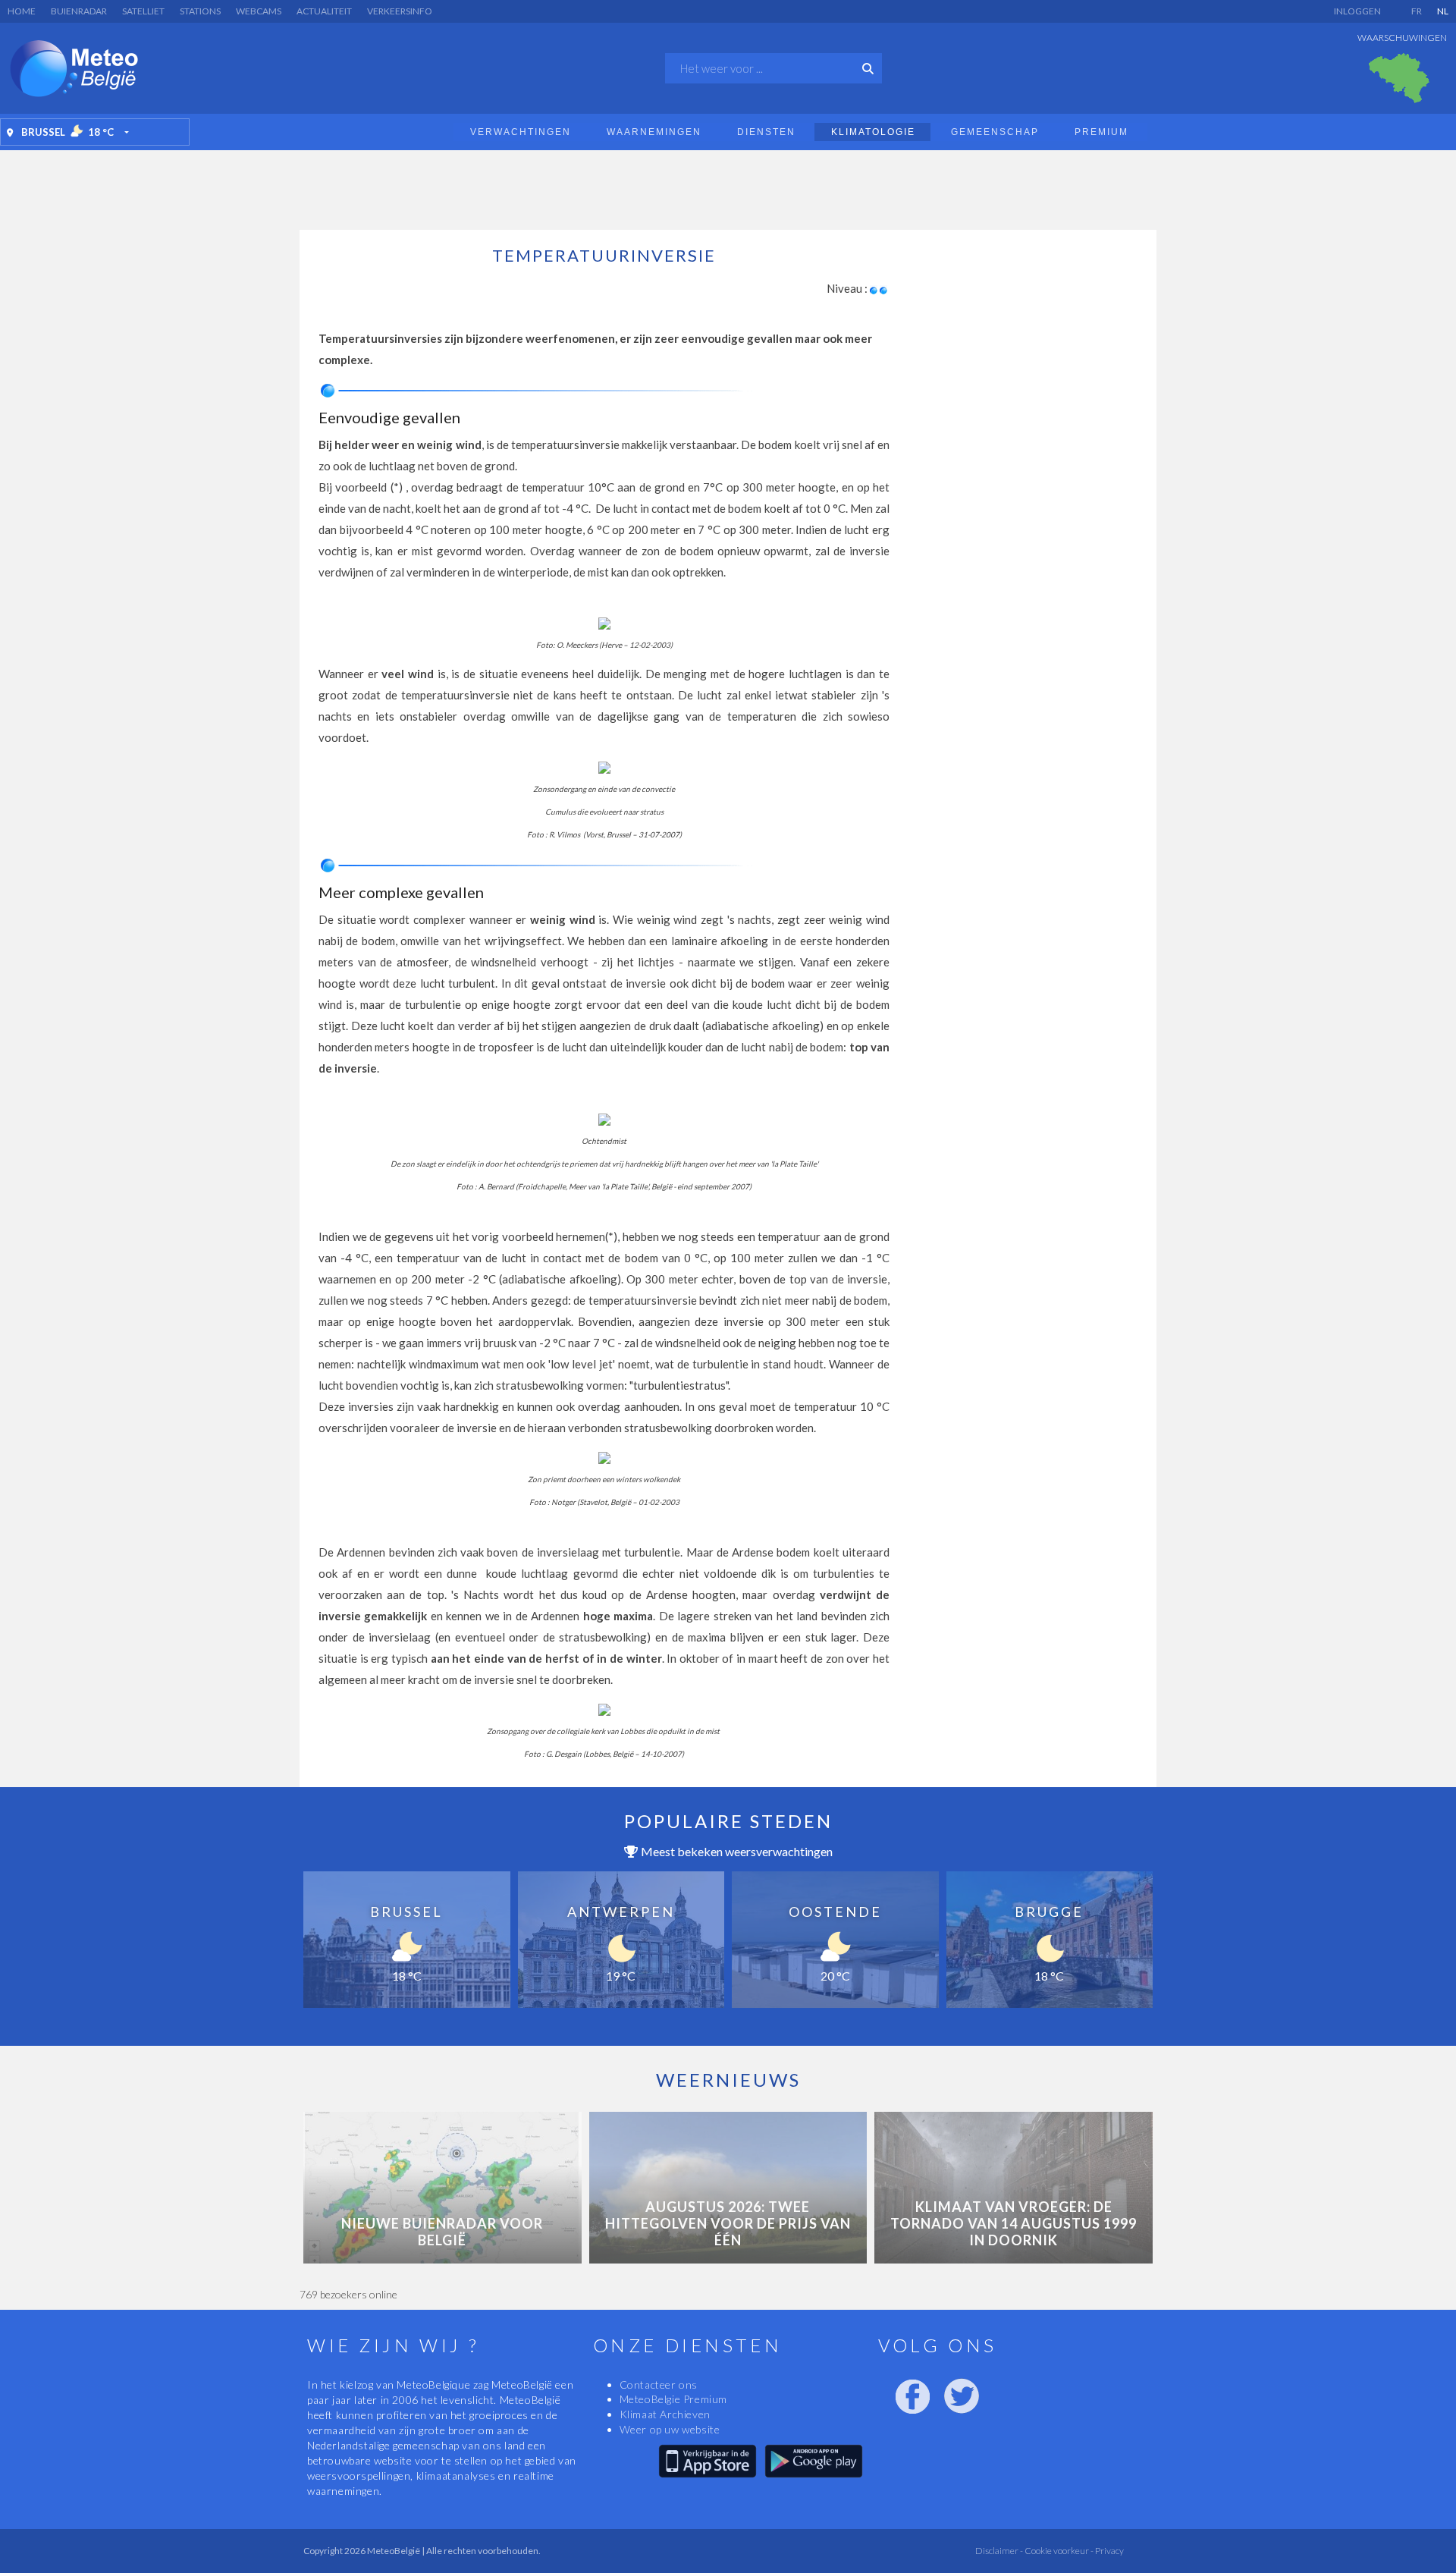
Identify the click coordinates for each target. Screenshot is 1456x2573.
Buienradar (79, 11)
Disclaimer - (999, 2551)
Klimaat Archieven (665, 2414)
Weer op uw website (670, 2429)
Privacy (1109, 2551)
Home (22, 11)
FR (1417, 11)
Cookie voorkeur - (1058, 2551)
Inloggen (1357, 11)
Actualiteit (324, 11)
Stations (200, 11)
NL (1443, 11)
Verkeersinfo (400, 11)
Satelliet (143, 11)
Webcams (259, 11)
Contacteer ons (659, 2385)
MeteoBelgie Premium (673, 2399)
